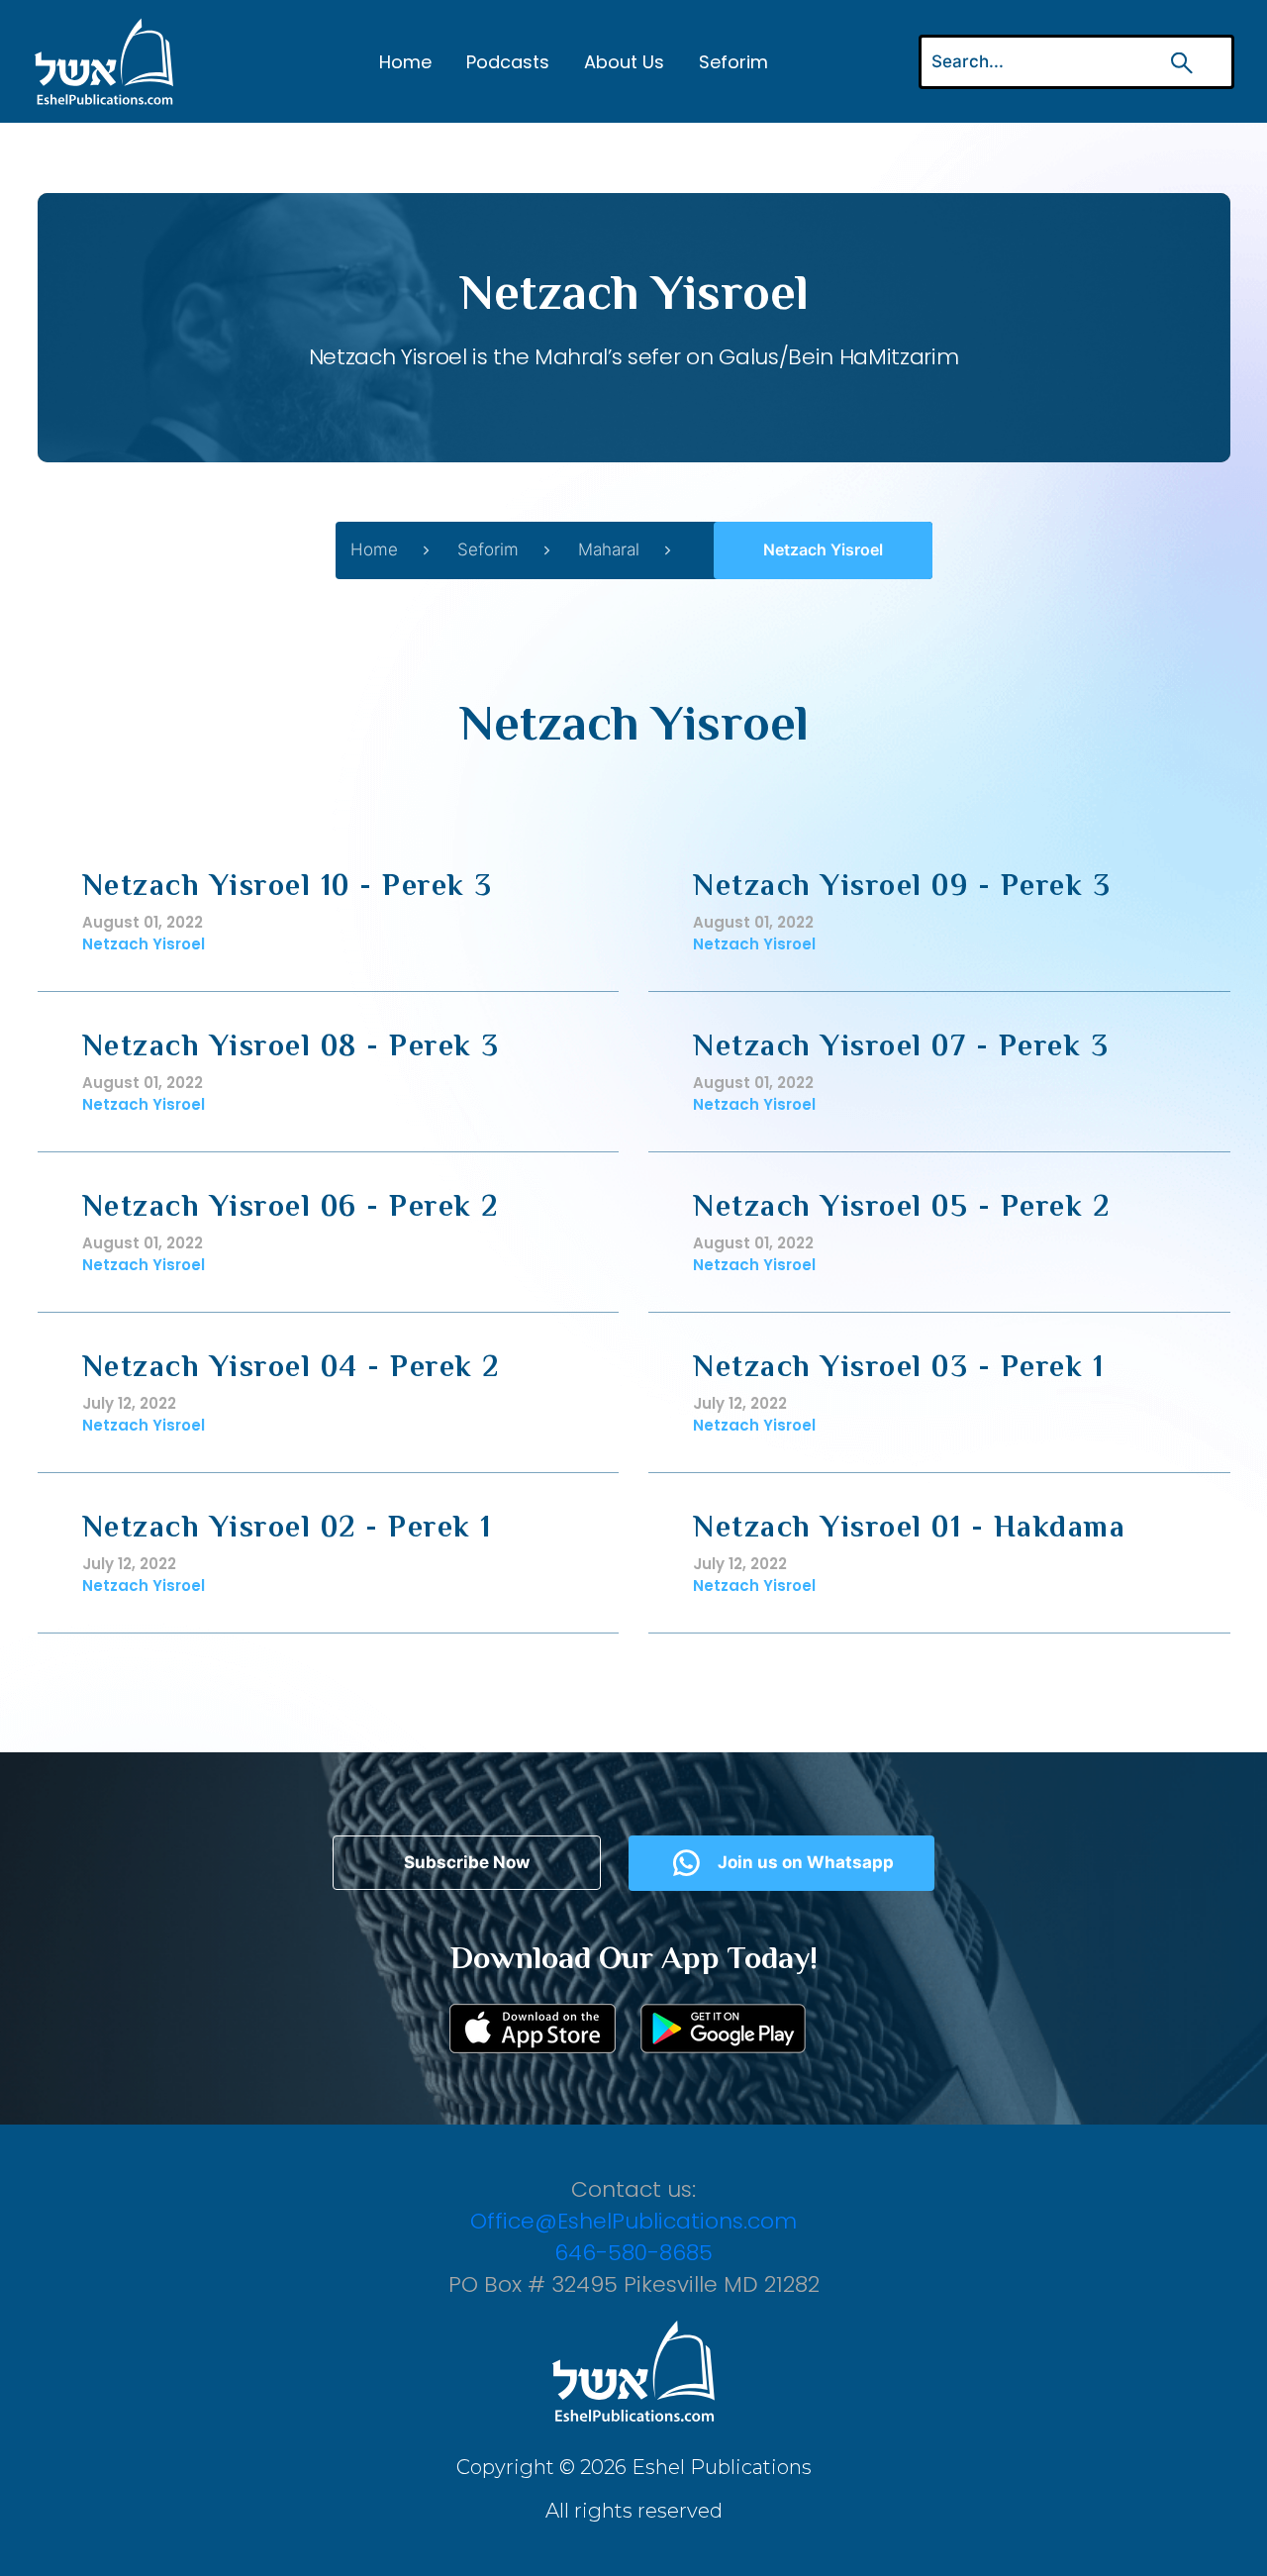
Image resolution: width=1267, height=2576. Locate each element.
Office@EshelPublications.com (633, 2221)
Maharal (609, 549)
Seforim (733, 62)
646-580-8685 (633, 2253)
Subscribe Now (467, 1862)
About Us (624, 62)
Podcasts (508, 62)
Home (405, 62)
